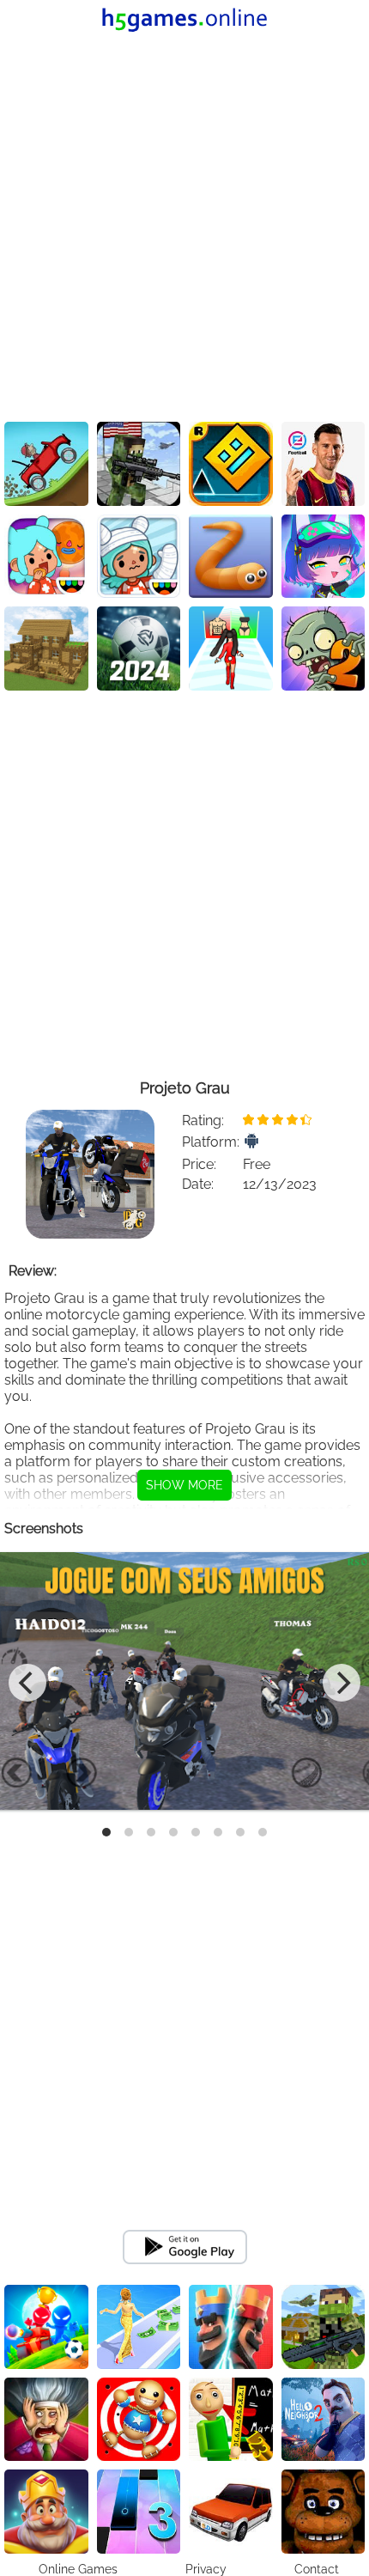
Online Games (78, 2569)
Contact (317, 2569)
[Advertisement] (184, 228)
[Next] (342, 1683)
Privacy (206, 2569)
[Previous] (27, 1683)
